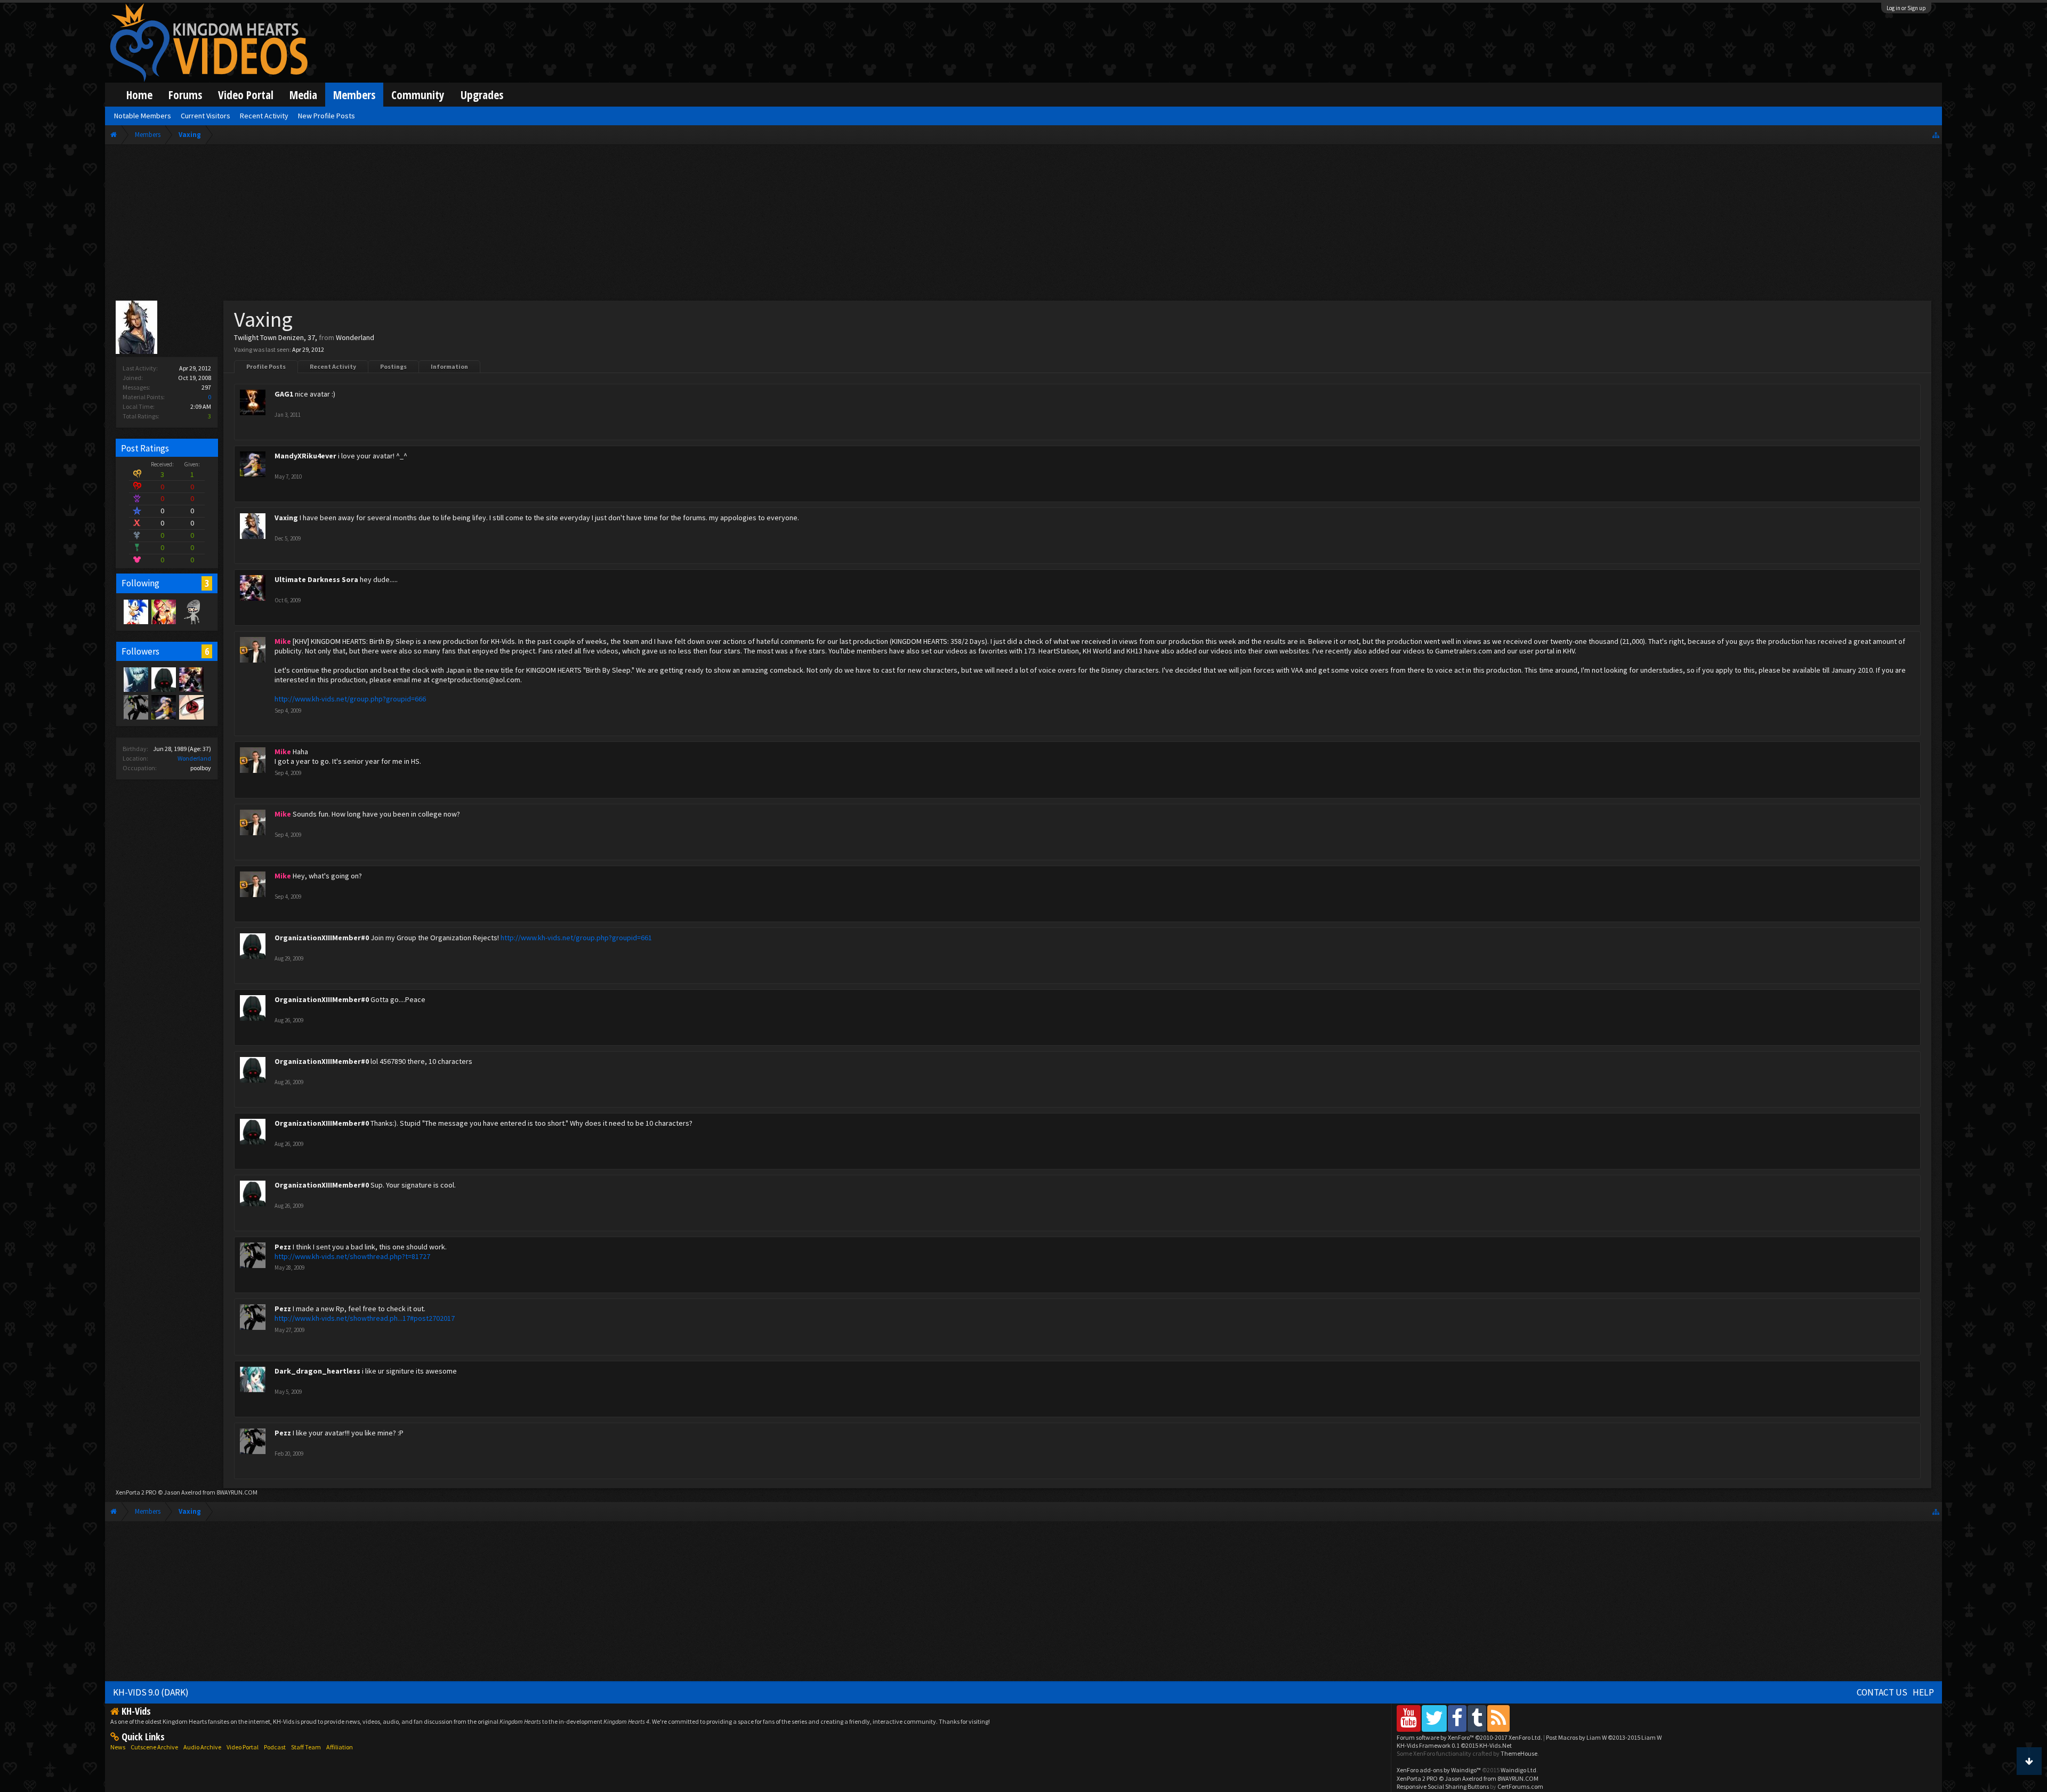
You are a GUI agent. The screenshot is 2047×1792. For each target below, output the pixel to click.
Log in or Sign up (1906, 8)
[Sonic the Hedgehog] (135, 611)
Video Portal (246, 95)
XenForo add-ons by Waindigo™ (1439, 1770)
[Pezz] (135, 707)
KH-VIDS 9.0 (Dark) (151, 1692)
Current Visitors (205, 116)
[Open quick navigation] (1936, 135)
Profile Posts (266, 366)
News (118, 1747)
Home (139, 95)
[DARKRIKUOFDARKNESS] (135, 679)
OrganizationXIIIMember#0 (322, 938)
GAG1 (284, 394)
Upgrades (482, 95)
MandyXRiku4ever (305, 456)
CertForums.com (1520, 1786)
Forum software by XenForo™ (1469, 1737)
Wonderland (194, 758)
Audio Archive (202, 1747)
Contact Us (1882, 1692)
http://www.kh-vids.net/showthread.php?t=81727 (352, 1256)
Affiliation (340, 1747)
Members (354, 95)
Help (1923, 1692)
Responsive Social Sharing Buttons (1443, 1786)
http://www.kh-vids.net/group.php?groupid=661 (576, 938)
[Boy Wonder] (163, 611)
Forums (185, 95)
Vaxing (286, 518)
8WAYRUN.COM (237, 1492)
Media (303, 95)
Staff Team (306, 1747)
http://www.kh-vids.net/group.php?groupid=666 (350, 699)
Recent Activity (333, 366)
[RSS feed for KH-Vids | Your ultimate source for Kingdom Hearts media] (1498, 1718)
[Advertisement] (1023, 225)
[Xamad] (191, 611)
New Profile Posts (327, 116)
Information (449, 366)
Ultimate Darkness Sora (316, 579)
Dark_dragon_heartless (317, 1371)
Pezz (283, 1247)
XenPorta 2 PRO (136, 1492)
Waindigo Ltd (1518, 1770)
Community (418, 95)
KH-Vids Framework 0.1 (1454, 1745)
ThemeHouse (1519, 1753)
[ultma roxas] (191, 707)
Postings (393, 366)
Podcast (275, 1747)
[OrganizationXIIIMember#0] (163, 679)
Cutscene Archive (154, 1747)
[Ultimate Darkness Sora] (191, 679)
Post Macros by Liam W (1604, 1737)
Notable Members (143, 116)
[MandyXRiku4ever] (163, 707)
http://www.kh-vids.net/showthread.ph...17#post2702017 (365, 1318)
